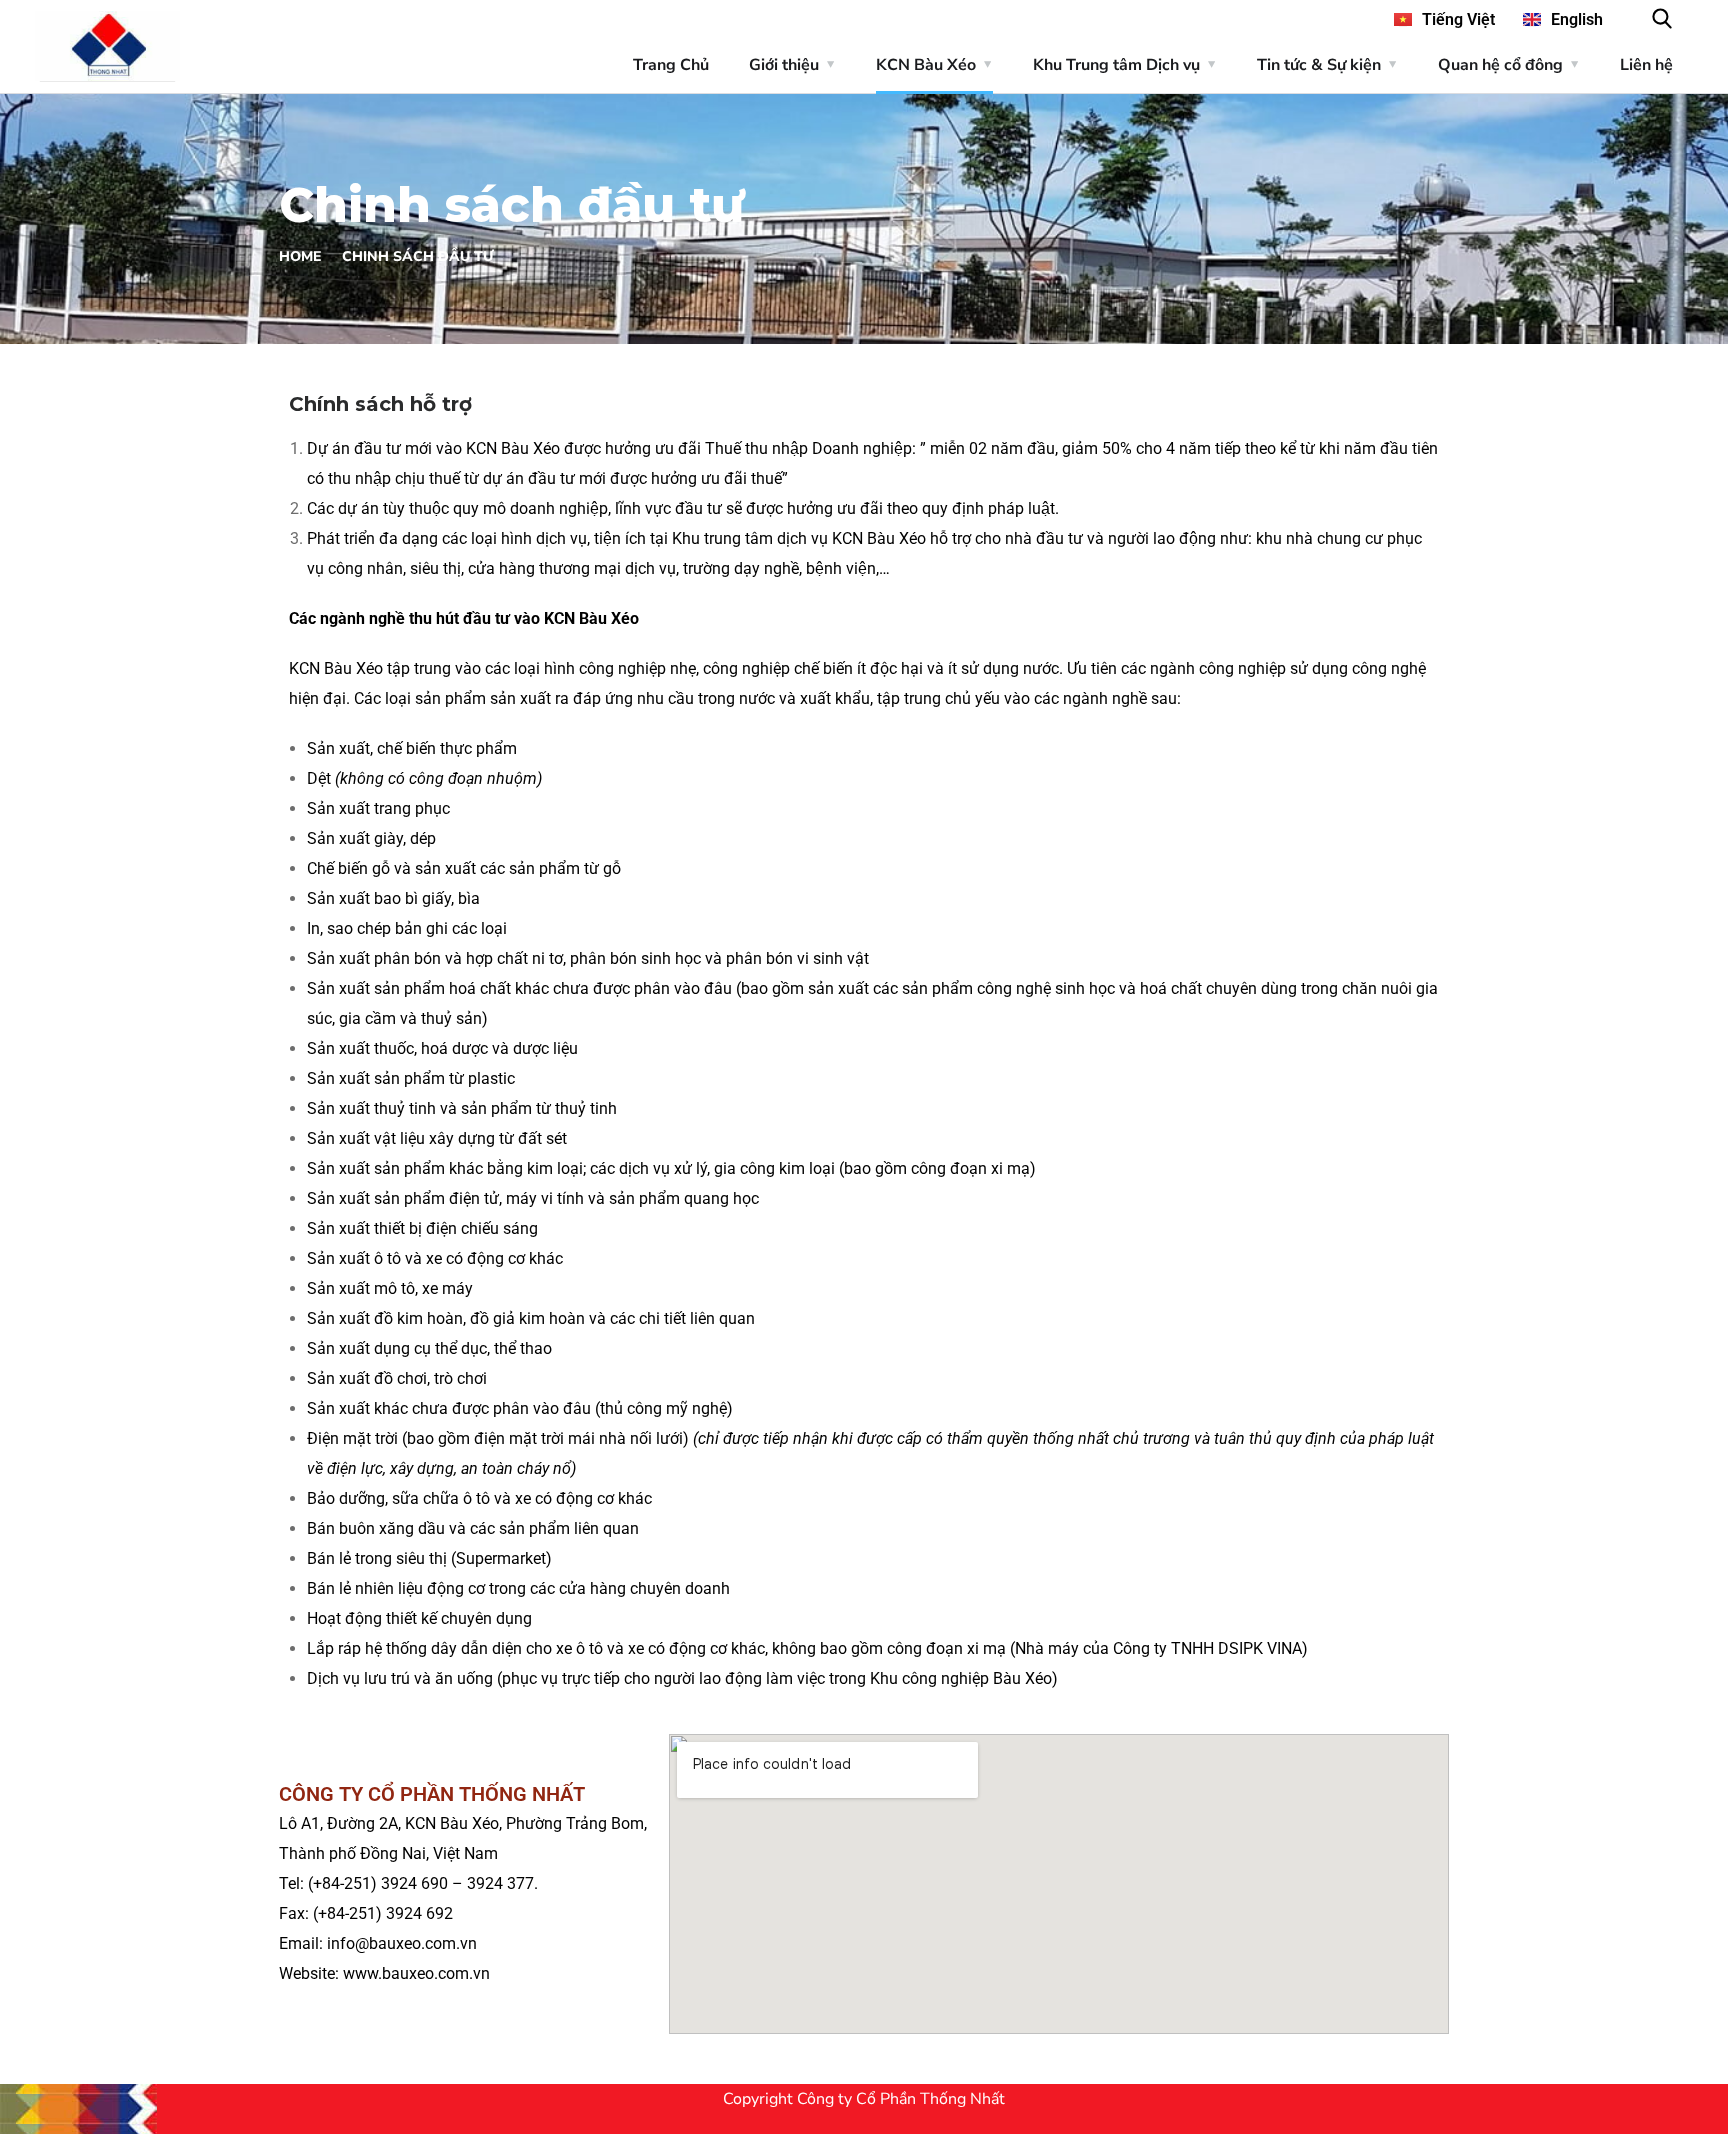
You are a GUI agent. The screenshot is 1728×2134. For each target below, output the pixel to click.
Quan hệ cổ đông (1500, 65)
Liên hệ (1646, 65)
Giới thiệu (784, 65)
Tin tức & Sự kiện (1319, 65)
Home (300, 256)
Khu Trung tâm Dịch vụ (1116, 65)
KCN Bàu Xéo (926, 65)
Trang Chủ (671, 65)
